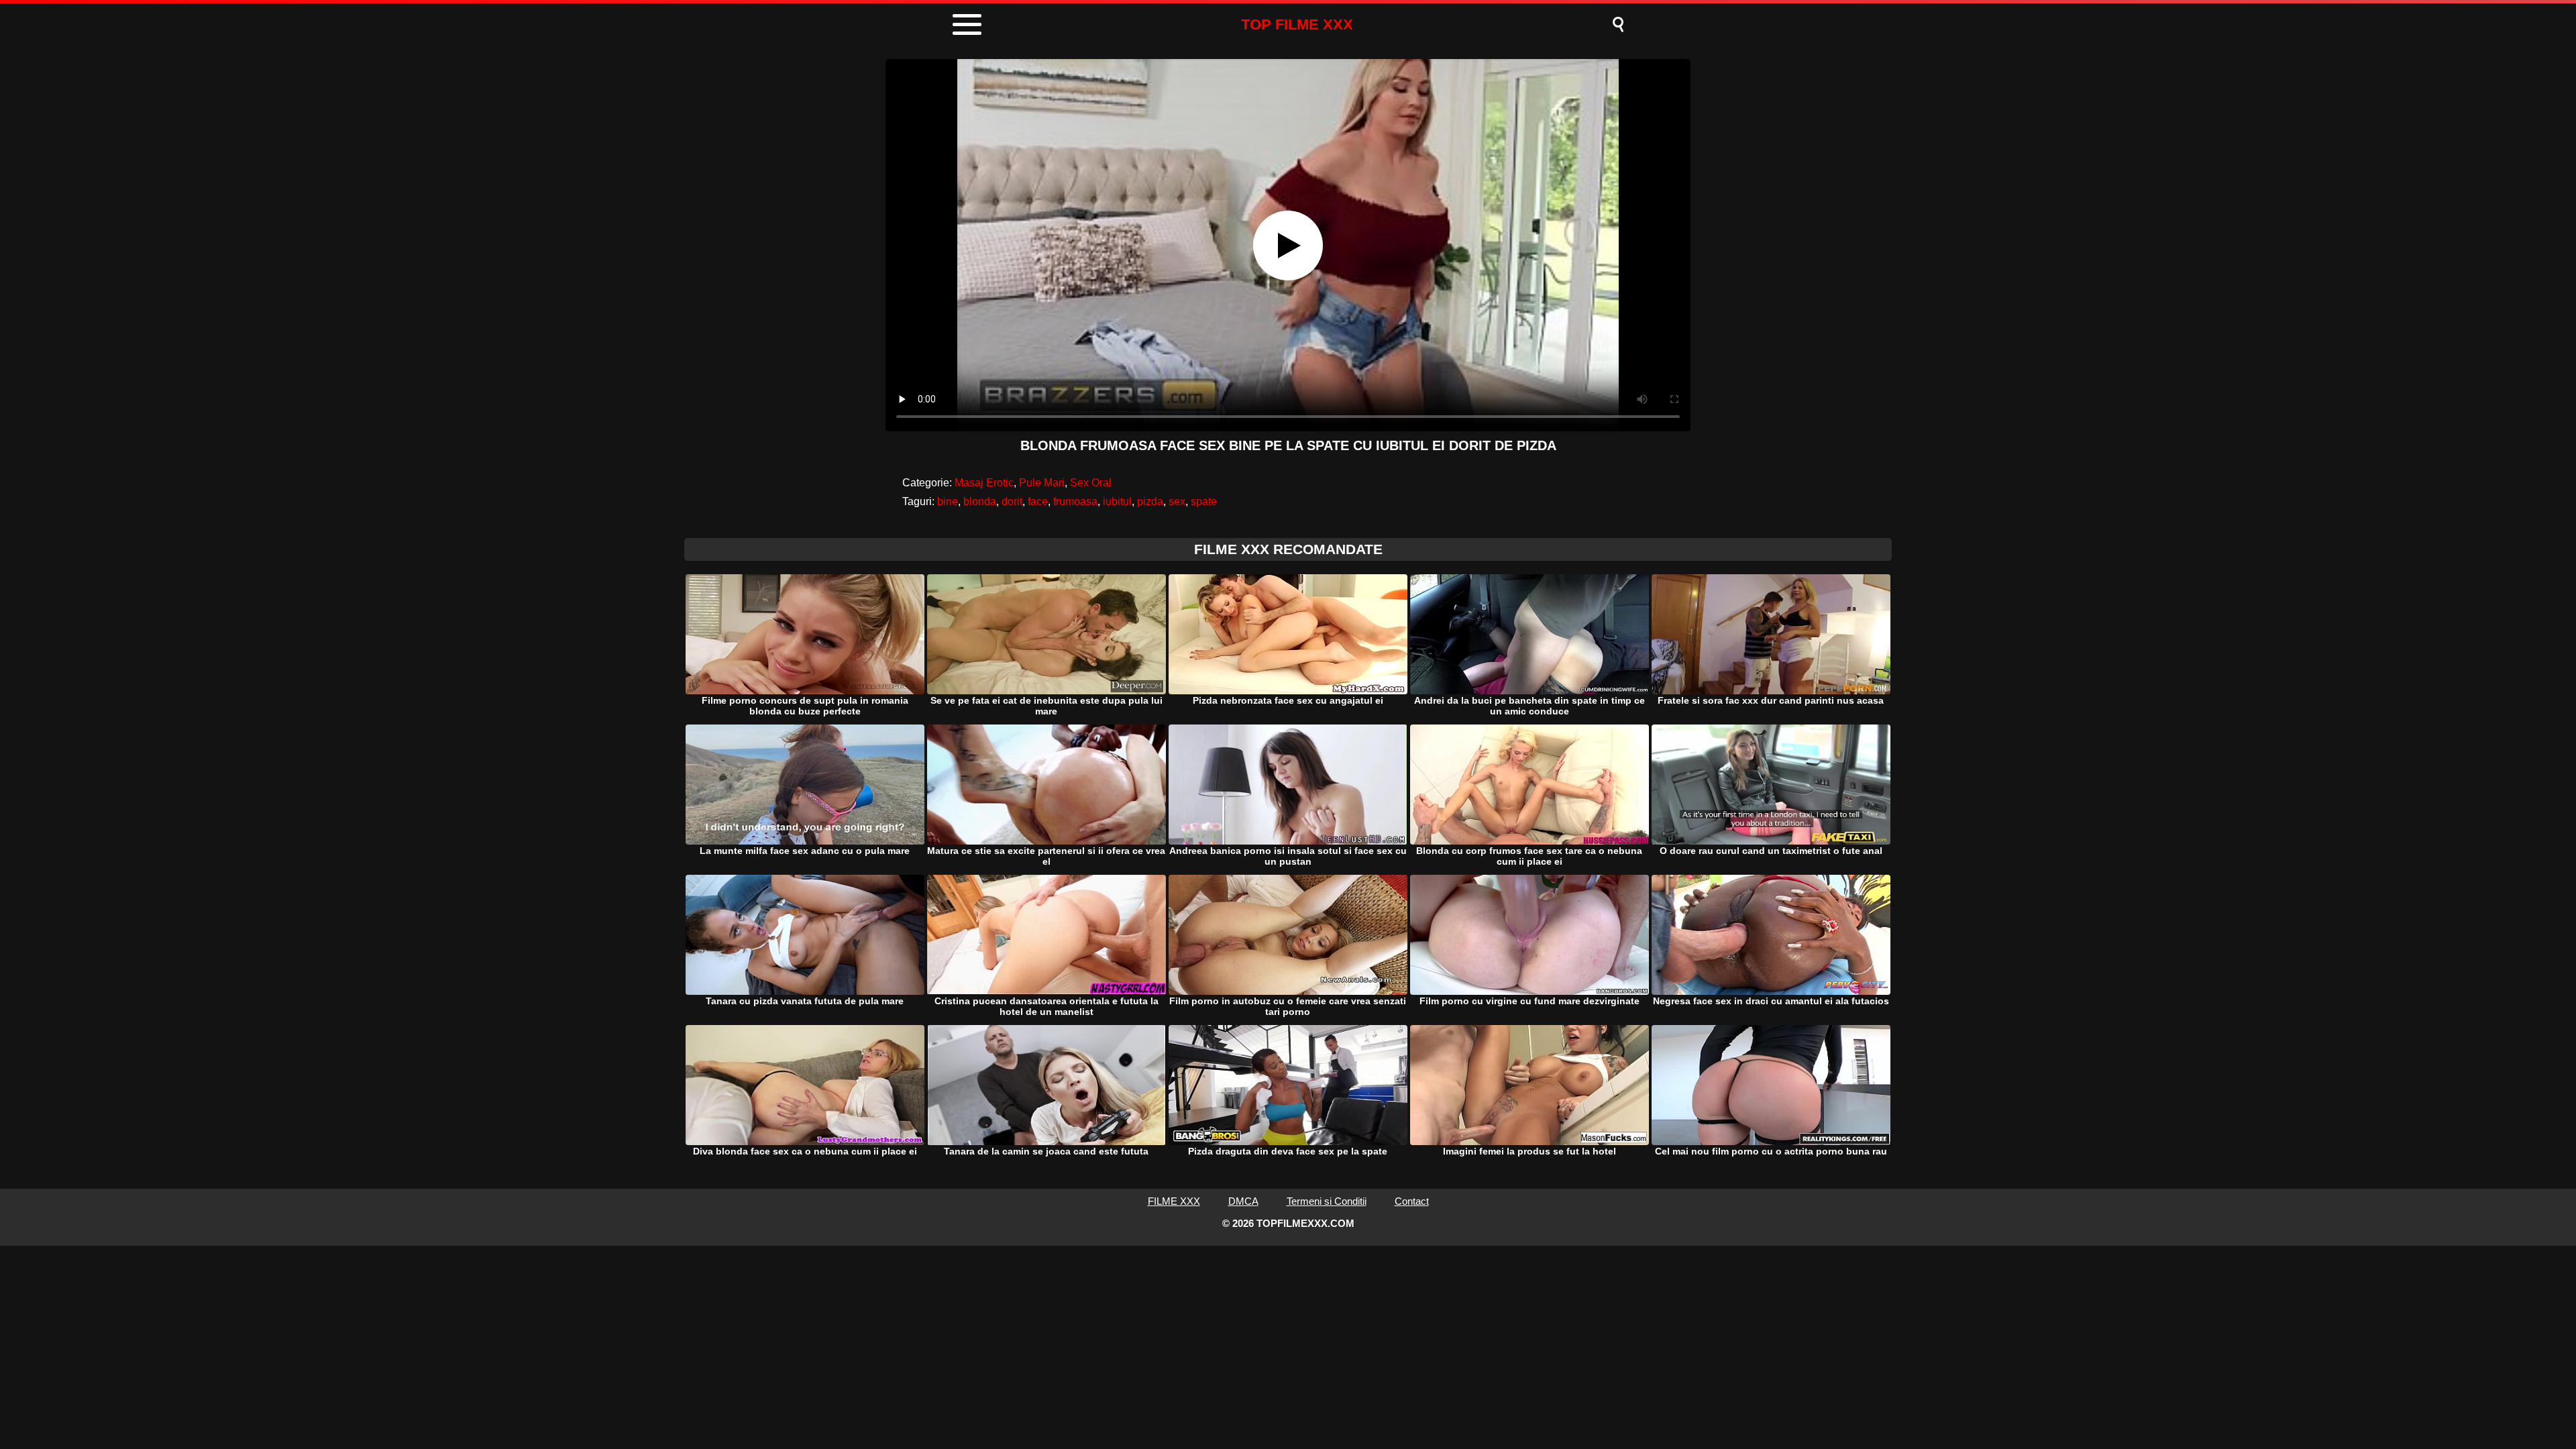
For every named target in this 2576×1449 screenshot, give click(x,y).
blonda (980, 501)
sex (1177, 501)
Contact (1412, 1201)
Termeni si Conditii (1327, 1201)
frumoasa (1075, 501)
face (1038, 501)
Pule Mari (1042, 483)
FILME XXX (1174, 1201)
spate (1204, 501)
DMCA (1243, 1201)
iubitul (1117, 501)
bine (948, 501)
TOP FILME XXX (1297, 24)
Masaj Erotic (984, 483)
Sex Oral (1091, 483)
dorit (1012, 501)
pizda (1150, 501)
